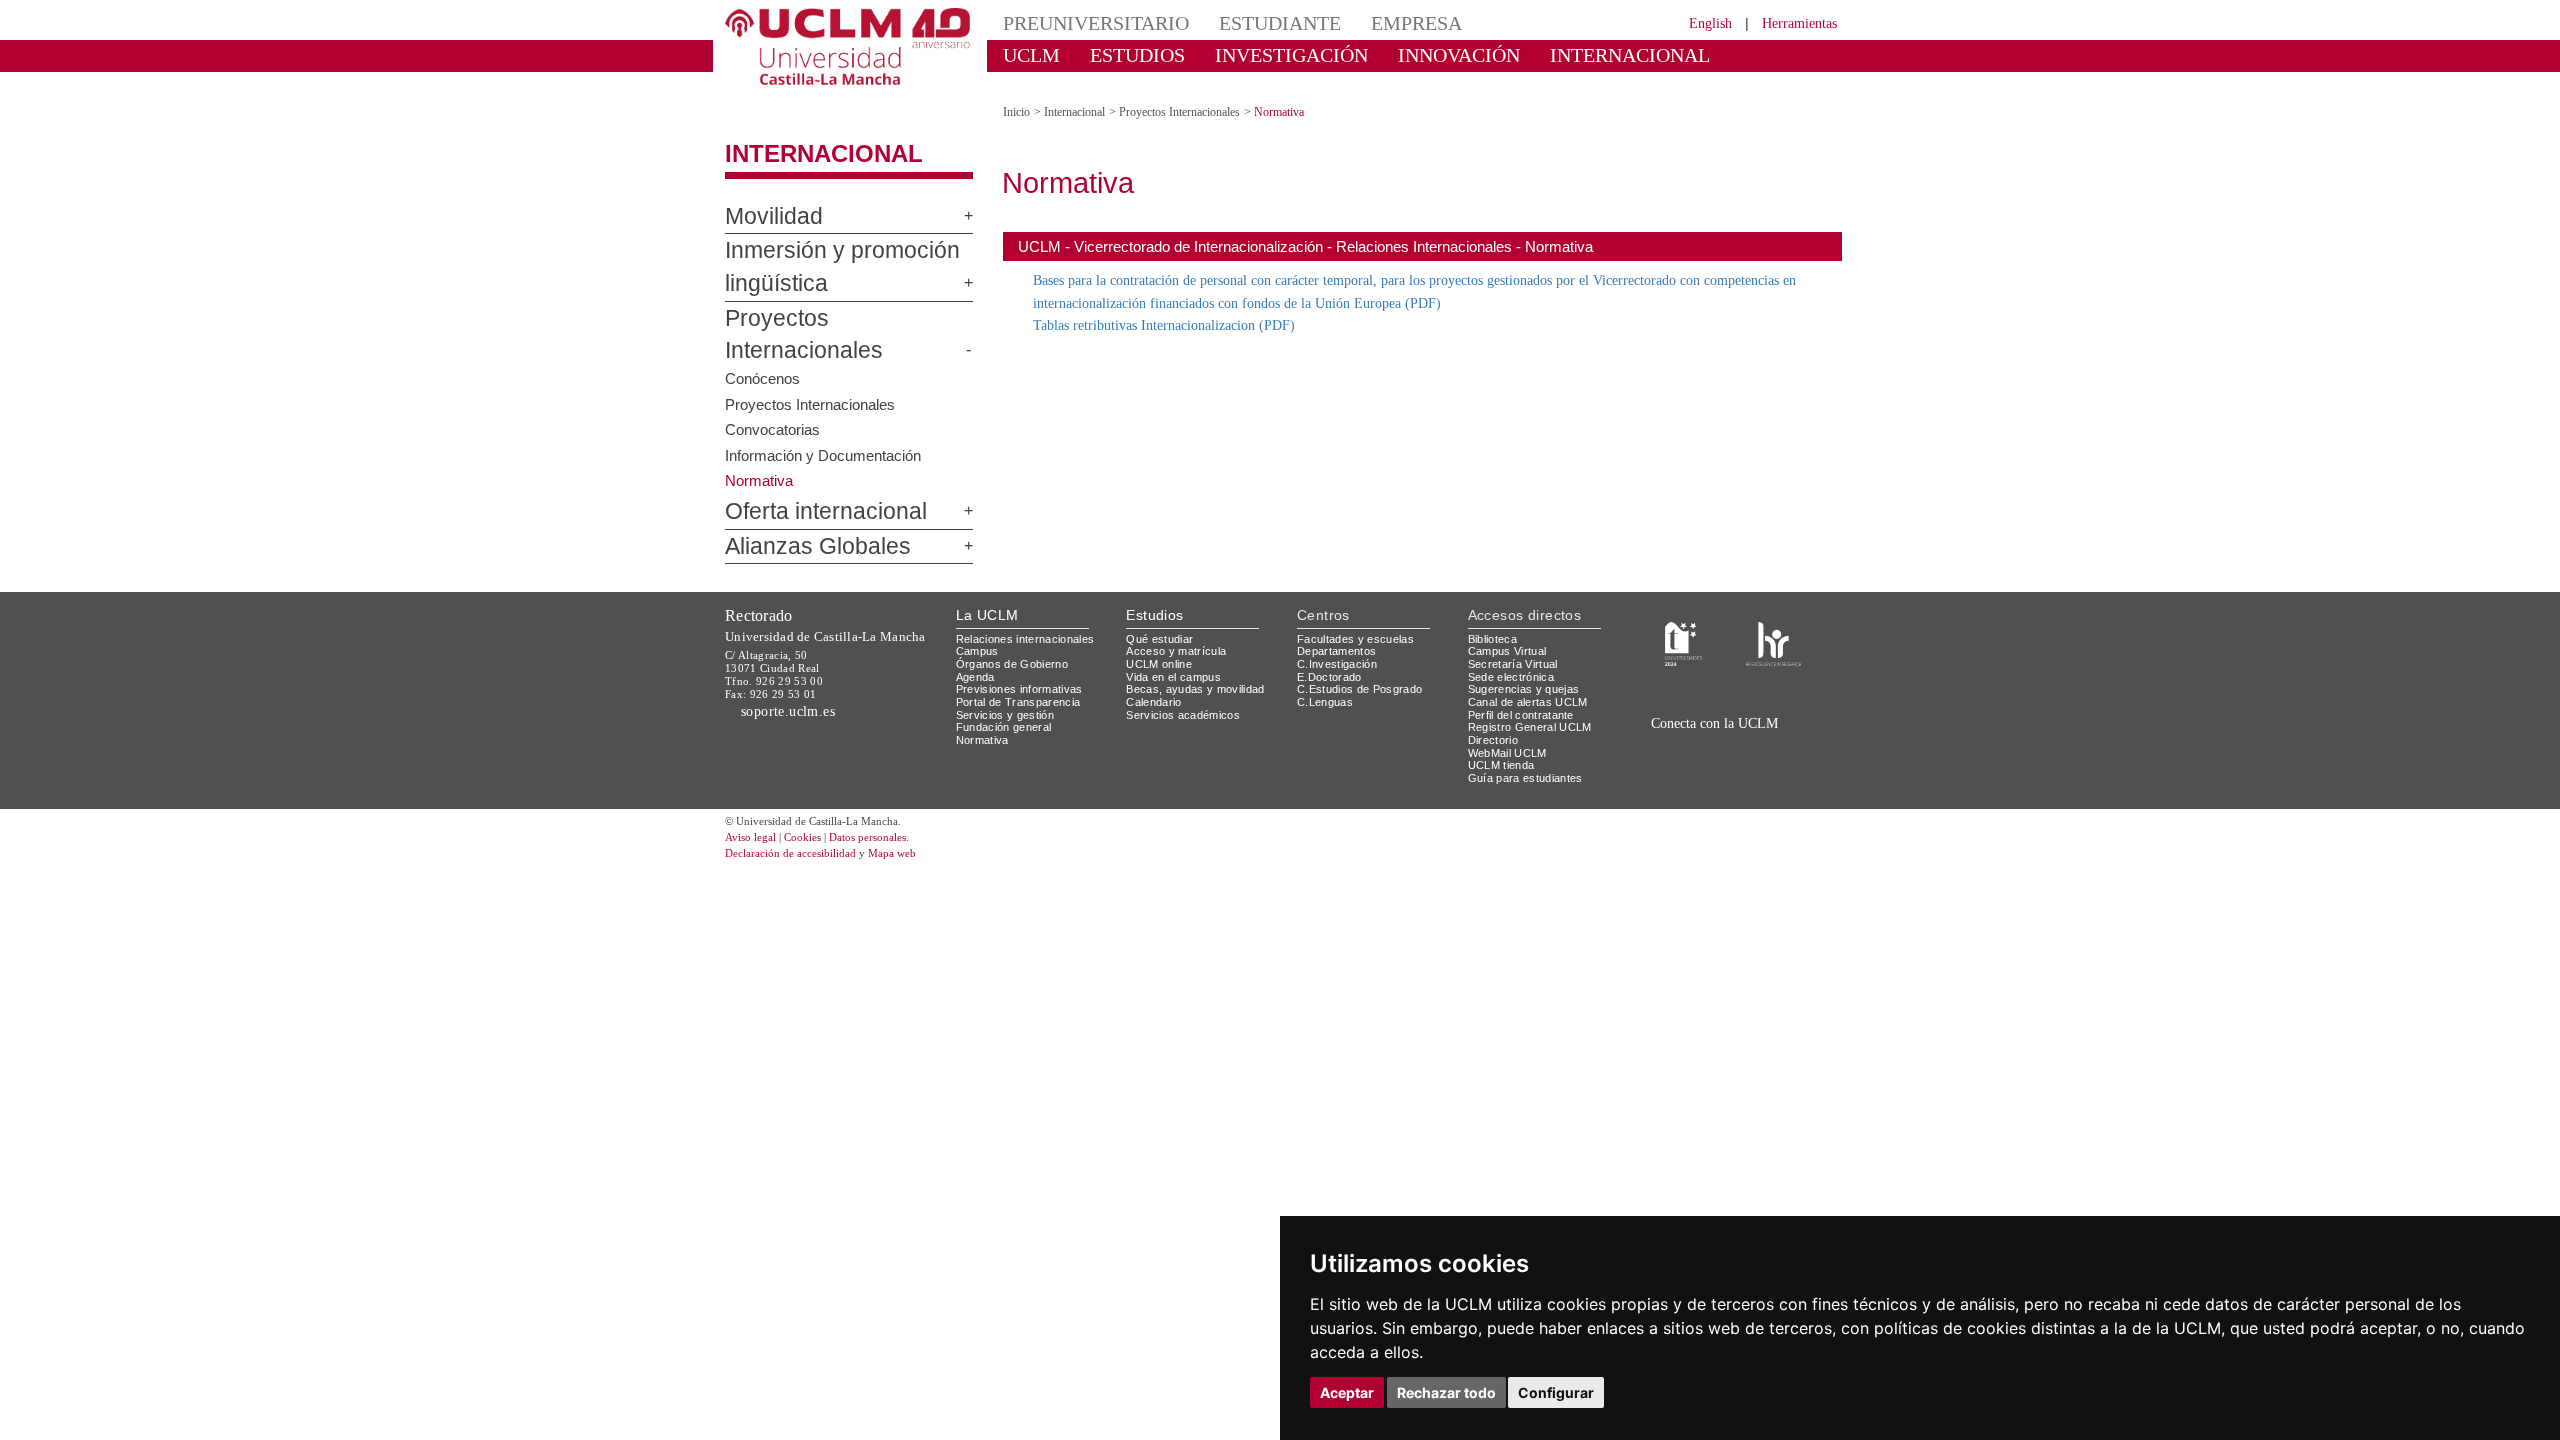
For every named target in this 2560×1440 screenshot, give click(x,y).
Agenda (977, 626)
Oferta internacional (809, 462)
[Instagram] (1643, 695)
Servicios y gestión (1008, 664)
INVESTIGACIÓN (1255, 54)
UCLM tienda (1504, 714)
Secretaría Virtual (1517, 613)
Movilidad (765, 199)
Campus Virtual (1511, 600)
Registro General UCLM (1534, 676)
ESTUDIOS (1120, 54)
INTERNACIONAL (1544, 54)
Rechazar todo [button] (1446, 1392)
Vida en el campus (1178, 626)
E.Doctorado (1332, 626)
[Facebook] (1719, 695)
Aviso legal (753, 787)
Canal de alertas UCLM (1531, 651)
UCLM (1025, 54)
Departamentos (1341, 600)
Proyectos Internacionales (834, 301)
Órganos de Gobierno (1017, 613)
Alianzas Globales (801, 497)
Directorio (1497, 689)
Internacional (807, 137)
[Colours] (1773, 592)
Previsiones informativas (1026, 638)
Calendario (1156, 651)
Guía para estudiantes (1530, 727)
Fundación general (1009, 676)
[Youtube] (1785, 695)
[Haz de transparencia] (1683, 592)
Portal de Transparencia (1024, 651)
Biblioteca (1496, 588)
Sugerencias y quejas (1527, 638)
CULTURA (1678, 54)
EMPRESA (1366, 22)
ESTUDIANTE (1244, 22)
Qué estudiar (1163, 588)
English (1692, 22)
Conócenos (763, 328)
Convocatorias (774, 379)
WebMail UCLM (1510, 702)
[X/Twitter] (1697, 695)
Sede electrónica (1516, 626)
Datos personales (895, 787)
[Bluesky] (1742, 695)
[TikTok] (1671, 695)
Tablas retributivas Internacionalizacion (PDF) (1181, 307)
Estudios (1155, 564)
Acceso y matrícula (1179, 600)
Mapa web (917, 803)
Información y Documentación (826, 404)
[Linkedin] (1759, 695)
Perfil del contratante (1529, 664)
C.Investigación (1339, 613)
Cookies (815, 787)
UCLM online (1162, 613)
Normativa (985, 689)
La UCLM (987, 564)
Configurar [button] (1556, 1392)
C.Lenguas (1325, 651)
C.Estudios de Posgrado (1362, 638)
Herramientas (1793, 22)
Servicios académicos (1187, 664)
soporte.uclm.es (796, 660)
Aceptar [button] (1347, 1392)
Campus (978, 600)
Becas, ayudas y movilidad (1199, 638)
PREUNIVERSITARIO (1082, 22)
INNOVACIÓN (1399, 54)
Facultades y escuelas (1358, 588)
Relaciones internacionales (1032, 588)
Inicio (1018, 94)
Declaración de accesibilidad (801, 803)
